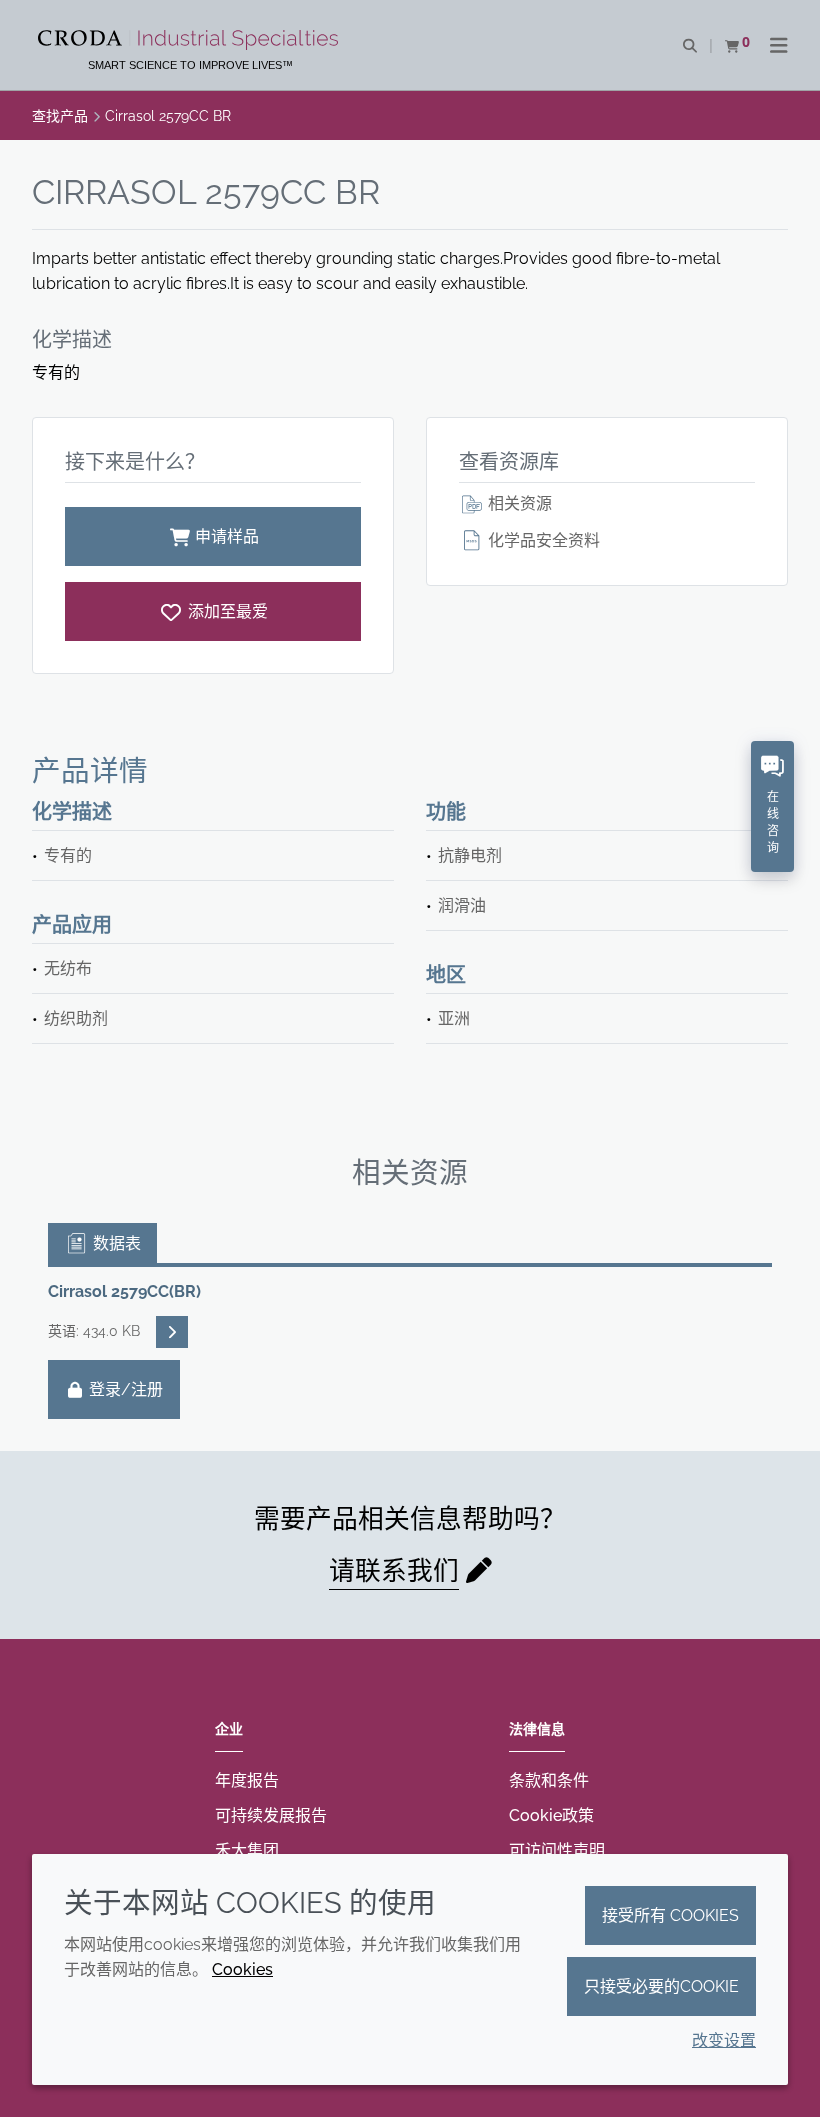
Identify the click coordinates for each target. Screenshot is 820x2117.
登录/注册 (124, 1389)
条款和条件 (549, 1780)
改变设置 (724, 2040)
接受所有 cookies (670, 1915)
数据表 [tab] (115, 1243)
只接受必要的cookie (661, 1986)
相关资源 (518, 503)
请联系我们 (394, 1571)
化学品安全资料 (542, 540)
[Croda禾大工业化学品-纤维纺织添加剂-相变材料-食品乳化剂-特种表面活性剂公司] (190, 40)
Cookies (242, 1969)
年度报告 (247, 1780)
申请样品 (227, 536)
